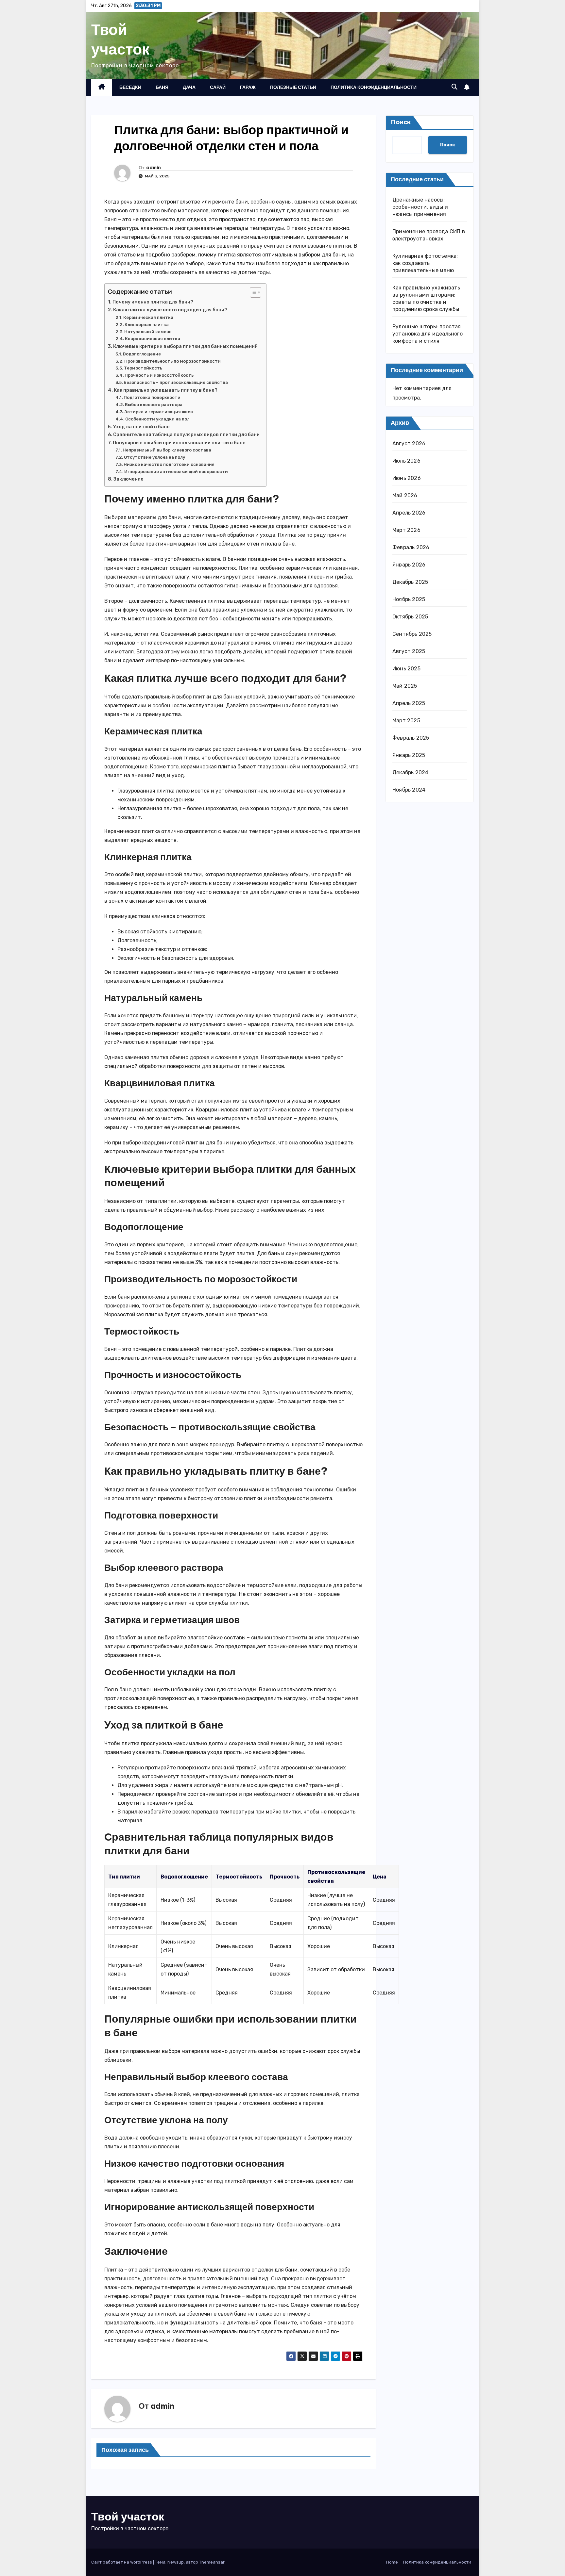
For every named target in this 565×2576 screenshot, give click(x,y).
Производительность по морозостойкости (172, 361)
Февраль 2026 (411, 547)
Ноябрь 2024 (409, 789)
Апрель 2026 (409, 512)
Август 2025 (409, 651)
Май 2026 (405, 495)
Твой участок (120, 39)
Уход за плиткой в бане (141, 427)
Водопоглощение (142, 354)
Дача (189, 87)
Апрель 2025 (409, 703)
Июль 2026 (406, 460)
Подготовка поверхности (152, 397)
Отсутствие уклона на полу (154, 457)
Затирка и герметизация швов (159, 412)
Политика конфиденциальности (374, 87)
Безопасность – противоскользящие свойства (176, 382)
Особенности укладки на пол (157, 419)
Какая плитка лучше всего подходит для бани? (170, 310)
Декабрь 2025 (410, 582)
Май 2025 (405, 686)
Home (392, 2562)
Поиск (401, 122)
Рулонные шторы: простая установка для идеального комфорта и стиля (428, 334)
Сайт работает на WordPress (122, 2562)
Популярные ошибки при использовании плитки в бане (179, 443)
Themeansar (212, 2562)
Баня (162, 87)
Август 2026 (409, 443)
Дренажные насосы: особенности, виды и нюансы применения (420, 207)
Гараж (248, 87)
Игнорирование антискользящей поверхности (176, 472)
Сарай (218, 87)
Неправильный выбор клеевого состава (167, 450)
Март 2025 (406, 720)
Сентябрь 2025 (412, 634)
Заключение (128, 479)
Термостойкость (143, 368)
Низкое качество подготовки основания (169, 464)
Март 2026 (406, 530)
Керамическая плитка (148, 317)
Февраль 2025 (411, 738)
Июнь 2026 (407, 478)
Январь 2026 (409, 564)
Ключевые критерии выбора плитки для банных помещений (185, 346)
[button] (454, 87)
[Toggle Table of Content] (252, 292)
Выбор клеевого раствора (154, 405)
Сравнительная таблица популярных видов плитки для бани (186, 435)
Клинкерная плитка (147, 325)
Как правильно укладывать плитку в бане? (166, 390)
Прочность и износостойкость (159, 375)
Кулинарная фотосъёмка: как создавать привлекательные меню (425, 263)
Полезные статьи (293, 87)
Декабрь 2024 (410, 772)
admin (154, 168)
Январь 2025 (409, 755)
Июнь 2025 (406, 668)
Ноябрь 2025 (409, 599)
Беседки (130, 87)
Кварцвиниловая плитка (153, 339)
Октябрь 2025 (410, 616)
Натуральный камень (148, 332)
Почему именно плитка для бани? (153, 302)
